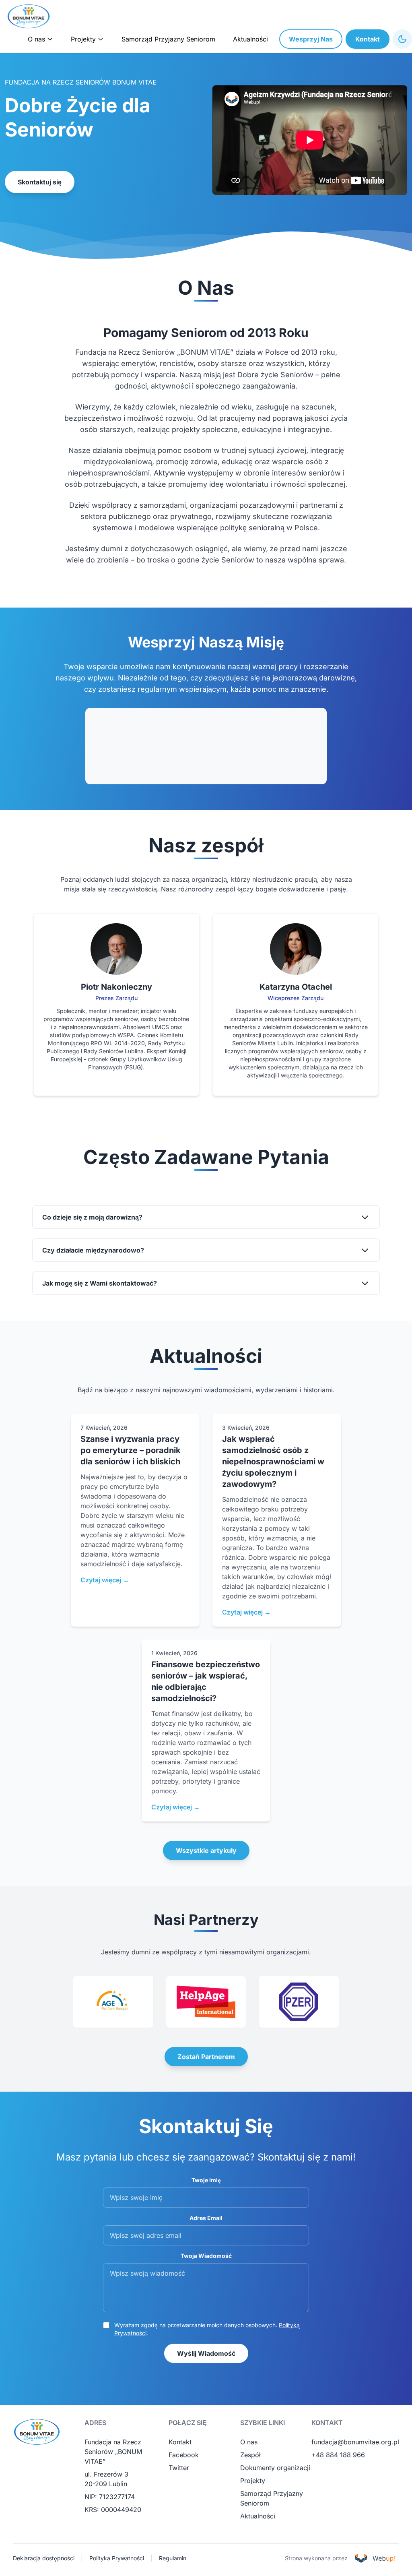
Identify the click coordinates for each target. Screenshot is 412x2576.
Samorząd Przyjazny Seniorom (168, 39)
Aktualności (250, 39)
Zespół (250, 2455)
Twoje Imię (206, 2180)
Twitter (179, 2468)
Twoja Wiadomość (206, 2256)
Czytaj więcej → (105, 1580)
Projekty (253, 2481)
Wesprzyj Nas (311, 39)
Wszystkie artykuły (206, 1850)
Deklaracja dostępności (44, 2558)
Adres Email (206, 2218)
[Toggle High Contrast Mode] (402, 39)
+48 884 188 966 (338, 2455)
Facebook (184, 2455)
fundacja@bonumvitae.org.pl (355, 2442)
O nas (249, 2442)
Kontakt (368, 39)
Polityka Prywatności (117, 2558)
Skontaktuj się (40, 182)
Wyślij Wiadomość (206, 2353)
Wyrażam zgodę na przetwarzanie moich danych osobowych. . (207, 2329)
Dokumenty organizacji (275, 2468)
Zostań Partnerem (206, 2057)
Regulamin (173, 2558)
